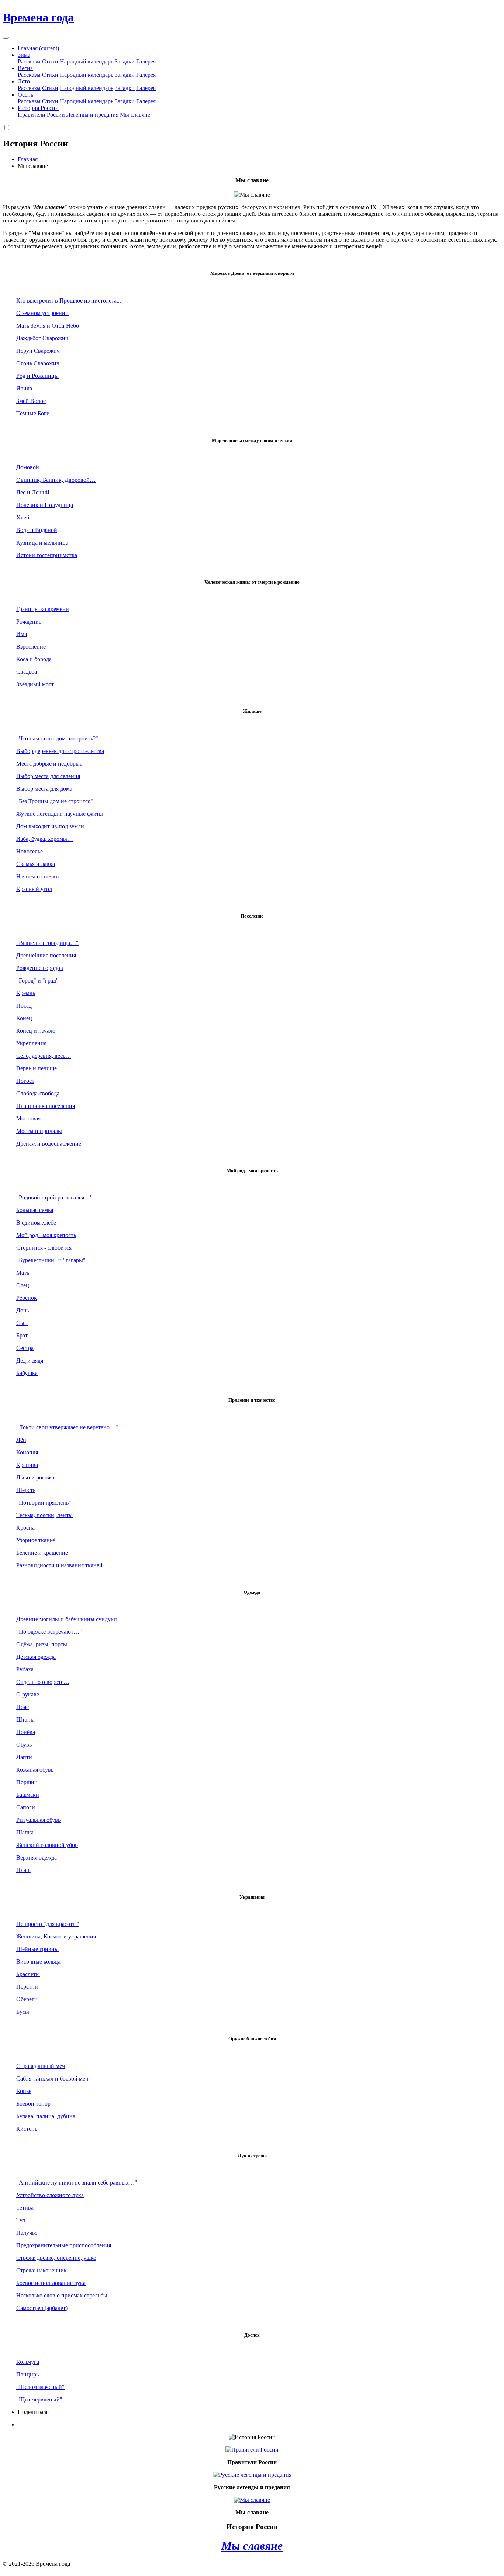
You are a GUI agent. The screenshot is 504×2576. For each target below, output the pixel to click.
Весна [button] (25, 68)
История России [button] (38, 108)
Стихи (50, 61)
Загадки (125, 61)
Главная (38, 48)
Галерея (146, 61)
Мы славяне (135, 115)
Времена (38, 17)
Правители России (41, 115)
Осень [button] (25, 95)
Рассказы (29, 61)
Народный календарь (87, 61)
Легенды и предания (92, 115)
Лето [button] (24, 81)
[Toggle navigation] (6, 38)
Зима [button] (24, 55)
